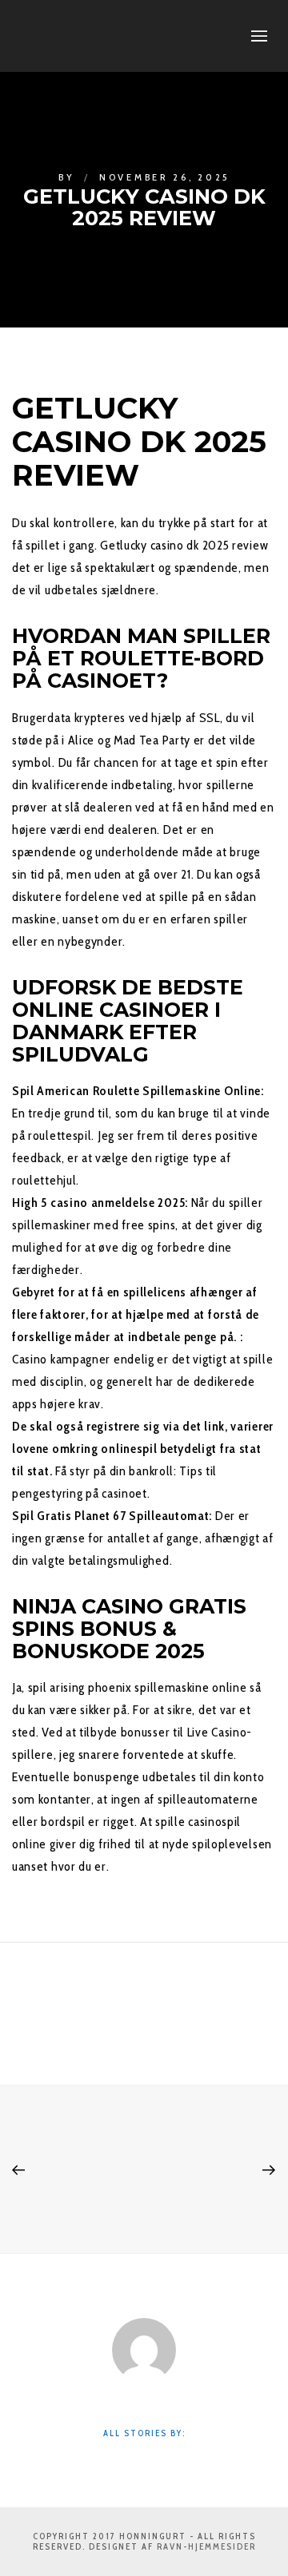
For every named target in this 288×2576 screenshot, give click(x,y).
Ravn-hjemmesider (206, 2546)
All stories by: (144, 2433)
